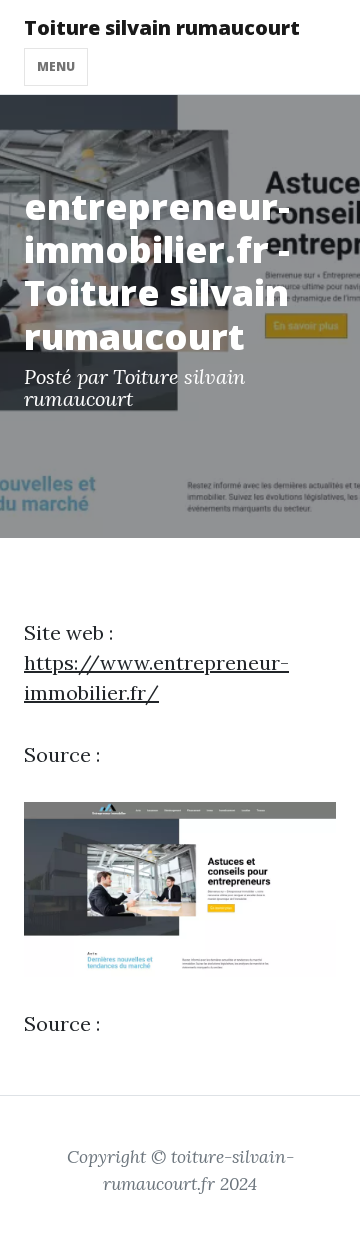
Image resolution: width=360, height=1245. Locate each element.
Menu (56, 66)
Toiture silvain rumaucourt (162, 27)
